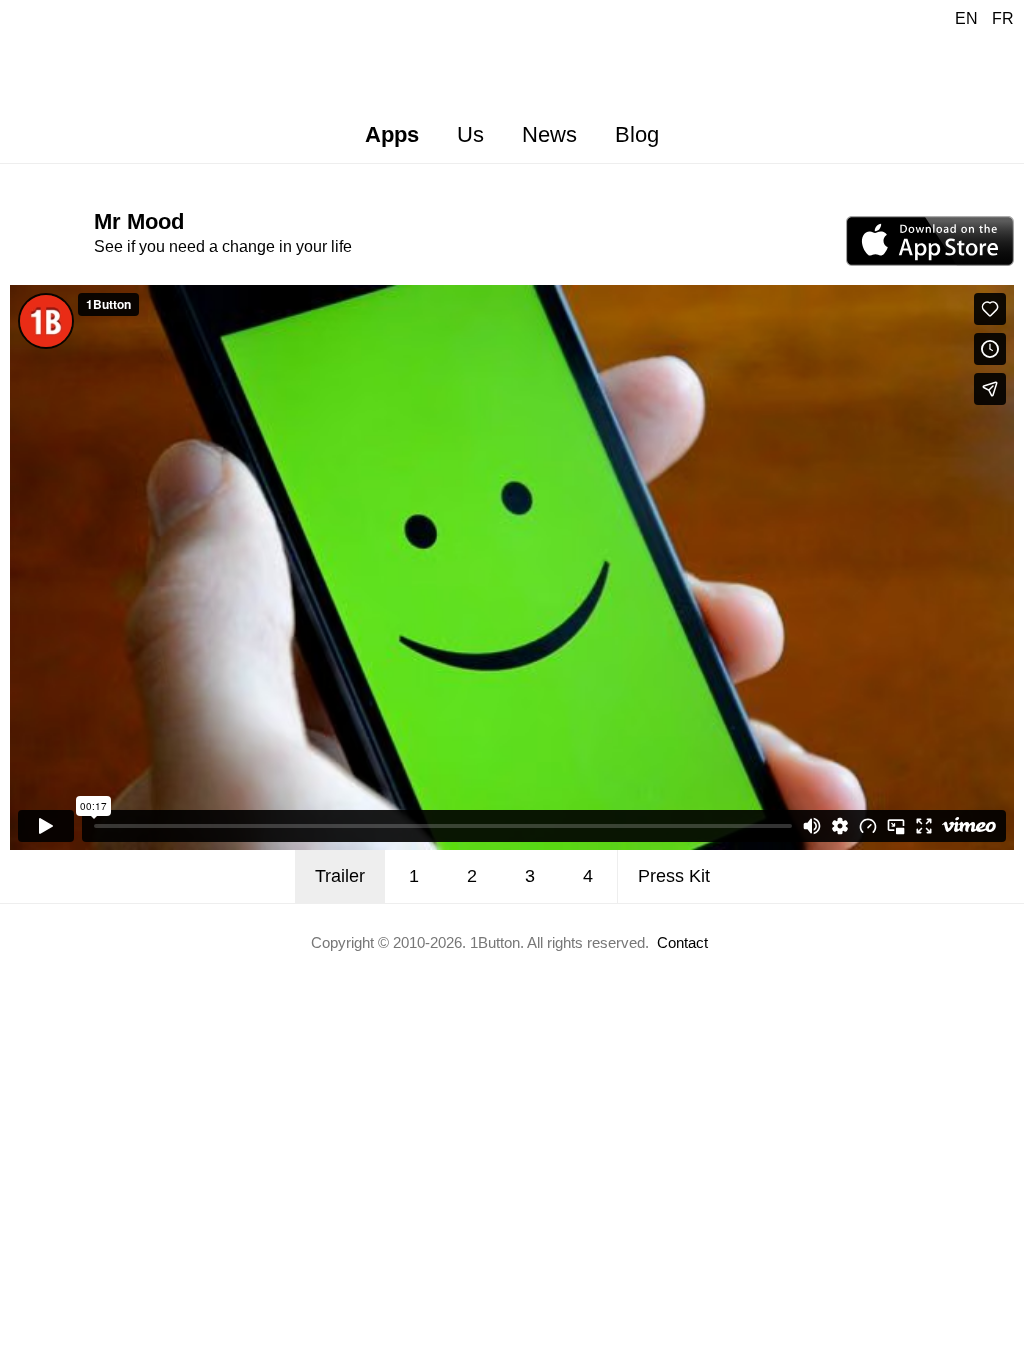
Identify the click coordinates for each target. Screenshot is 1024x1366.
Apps (392, 134)
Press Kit (674, 876)
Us (470, 134)
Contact (682, 942)
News (549, 134)
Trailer (340, 876)
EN (966, 18)
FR (1003, 18)
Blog (637, 134)
